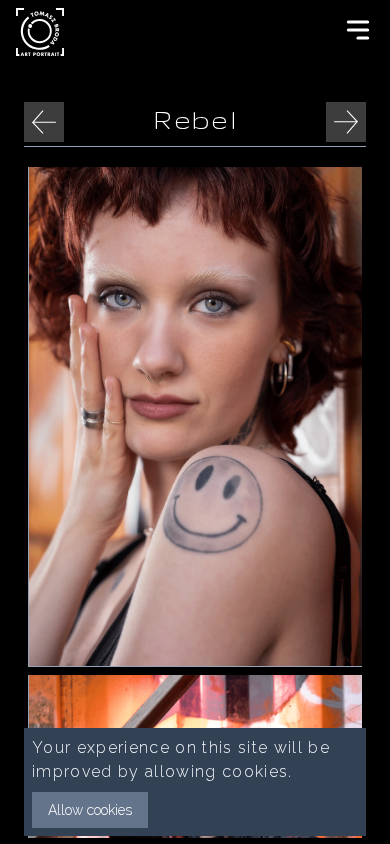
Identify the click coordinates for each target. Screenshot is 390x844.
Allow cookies (90, 810)
